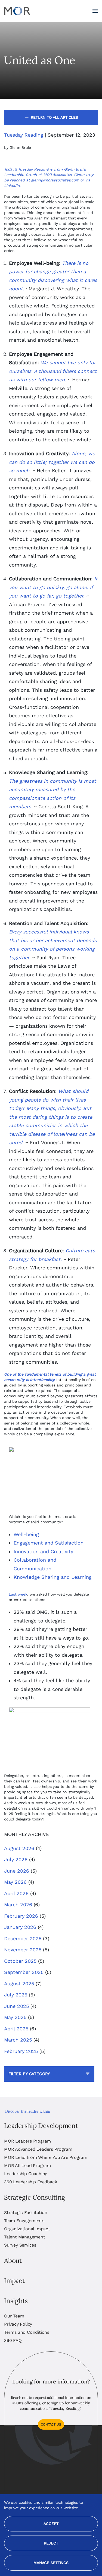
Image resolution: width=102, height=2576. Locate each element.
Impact (14, 2281)
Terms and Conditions (27, 2332)
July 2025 (16, 1995)
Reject (51, 2543)
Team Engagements (24, 2221)
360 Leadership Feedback (30, 2182)
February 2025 (21, 2051)
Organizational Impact (27, 2229)
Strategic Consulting (35, 2197)
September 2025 (24, 1972)
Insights (16, 2301)
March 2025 (18, 2040)
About (13, 2261)
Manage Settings (51, 2563)
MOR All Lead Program (27, 2165)
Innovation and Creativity (43, 1551)
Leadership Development (41, 2126)
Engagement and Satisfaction (49, 1543)
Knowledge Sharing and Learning (53, 1577)
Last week (18, 1594)
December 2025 (23, 1938)
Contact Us (51, 2424)
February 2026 (21, 1916)
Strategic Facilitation (26, 2212)
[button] (95, 11)
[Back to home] (17, 11)
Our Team (14, 2316)
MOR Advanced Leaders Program (38, 2149)
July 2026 (16, 1859)
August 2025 (19, 1984)
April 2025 (16, 2029)
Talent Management (25, 2237)
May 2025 (15, 2017)
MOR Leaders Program (27, 2141)
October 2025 (20, 1961)
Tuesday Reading (24, 135)
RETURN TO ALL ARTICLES (54, 117)
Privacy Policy (18, 2324)
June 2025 (16, 2006)
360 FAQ (13, 2340)
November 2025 (23, 1950)
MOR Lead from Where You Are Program (46, 2157)
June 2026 (17, 1871)
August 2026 (19, 1848)
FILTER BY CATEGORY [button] (29, 2074)
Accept (51, 2524)
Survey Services (20, 2245)
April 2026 (16, 1893)
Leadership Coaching (26, 2174)
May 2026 (15, 1882)
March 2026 (18, 1905)
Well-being (26, 1534)
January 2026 (20, 1927)
